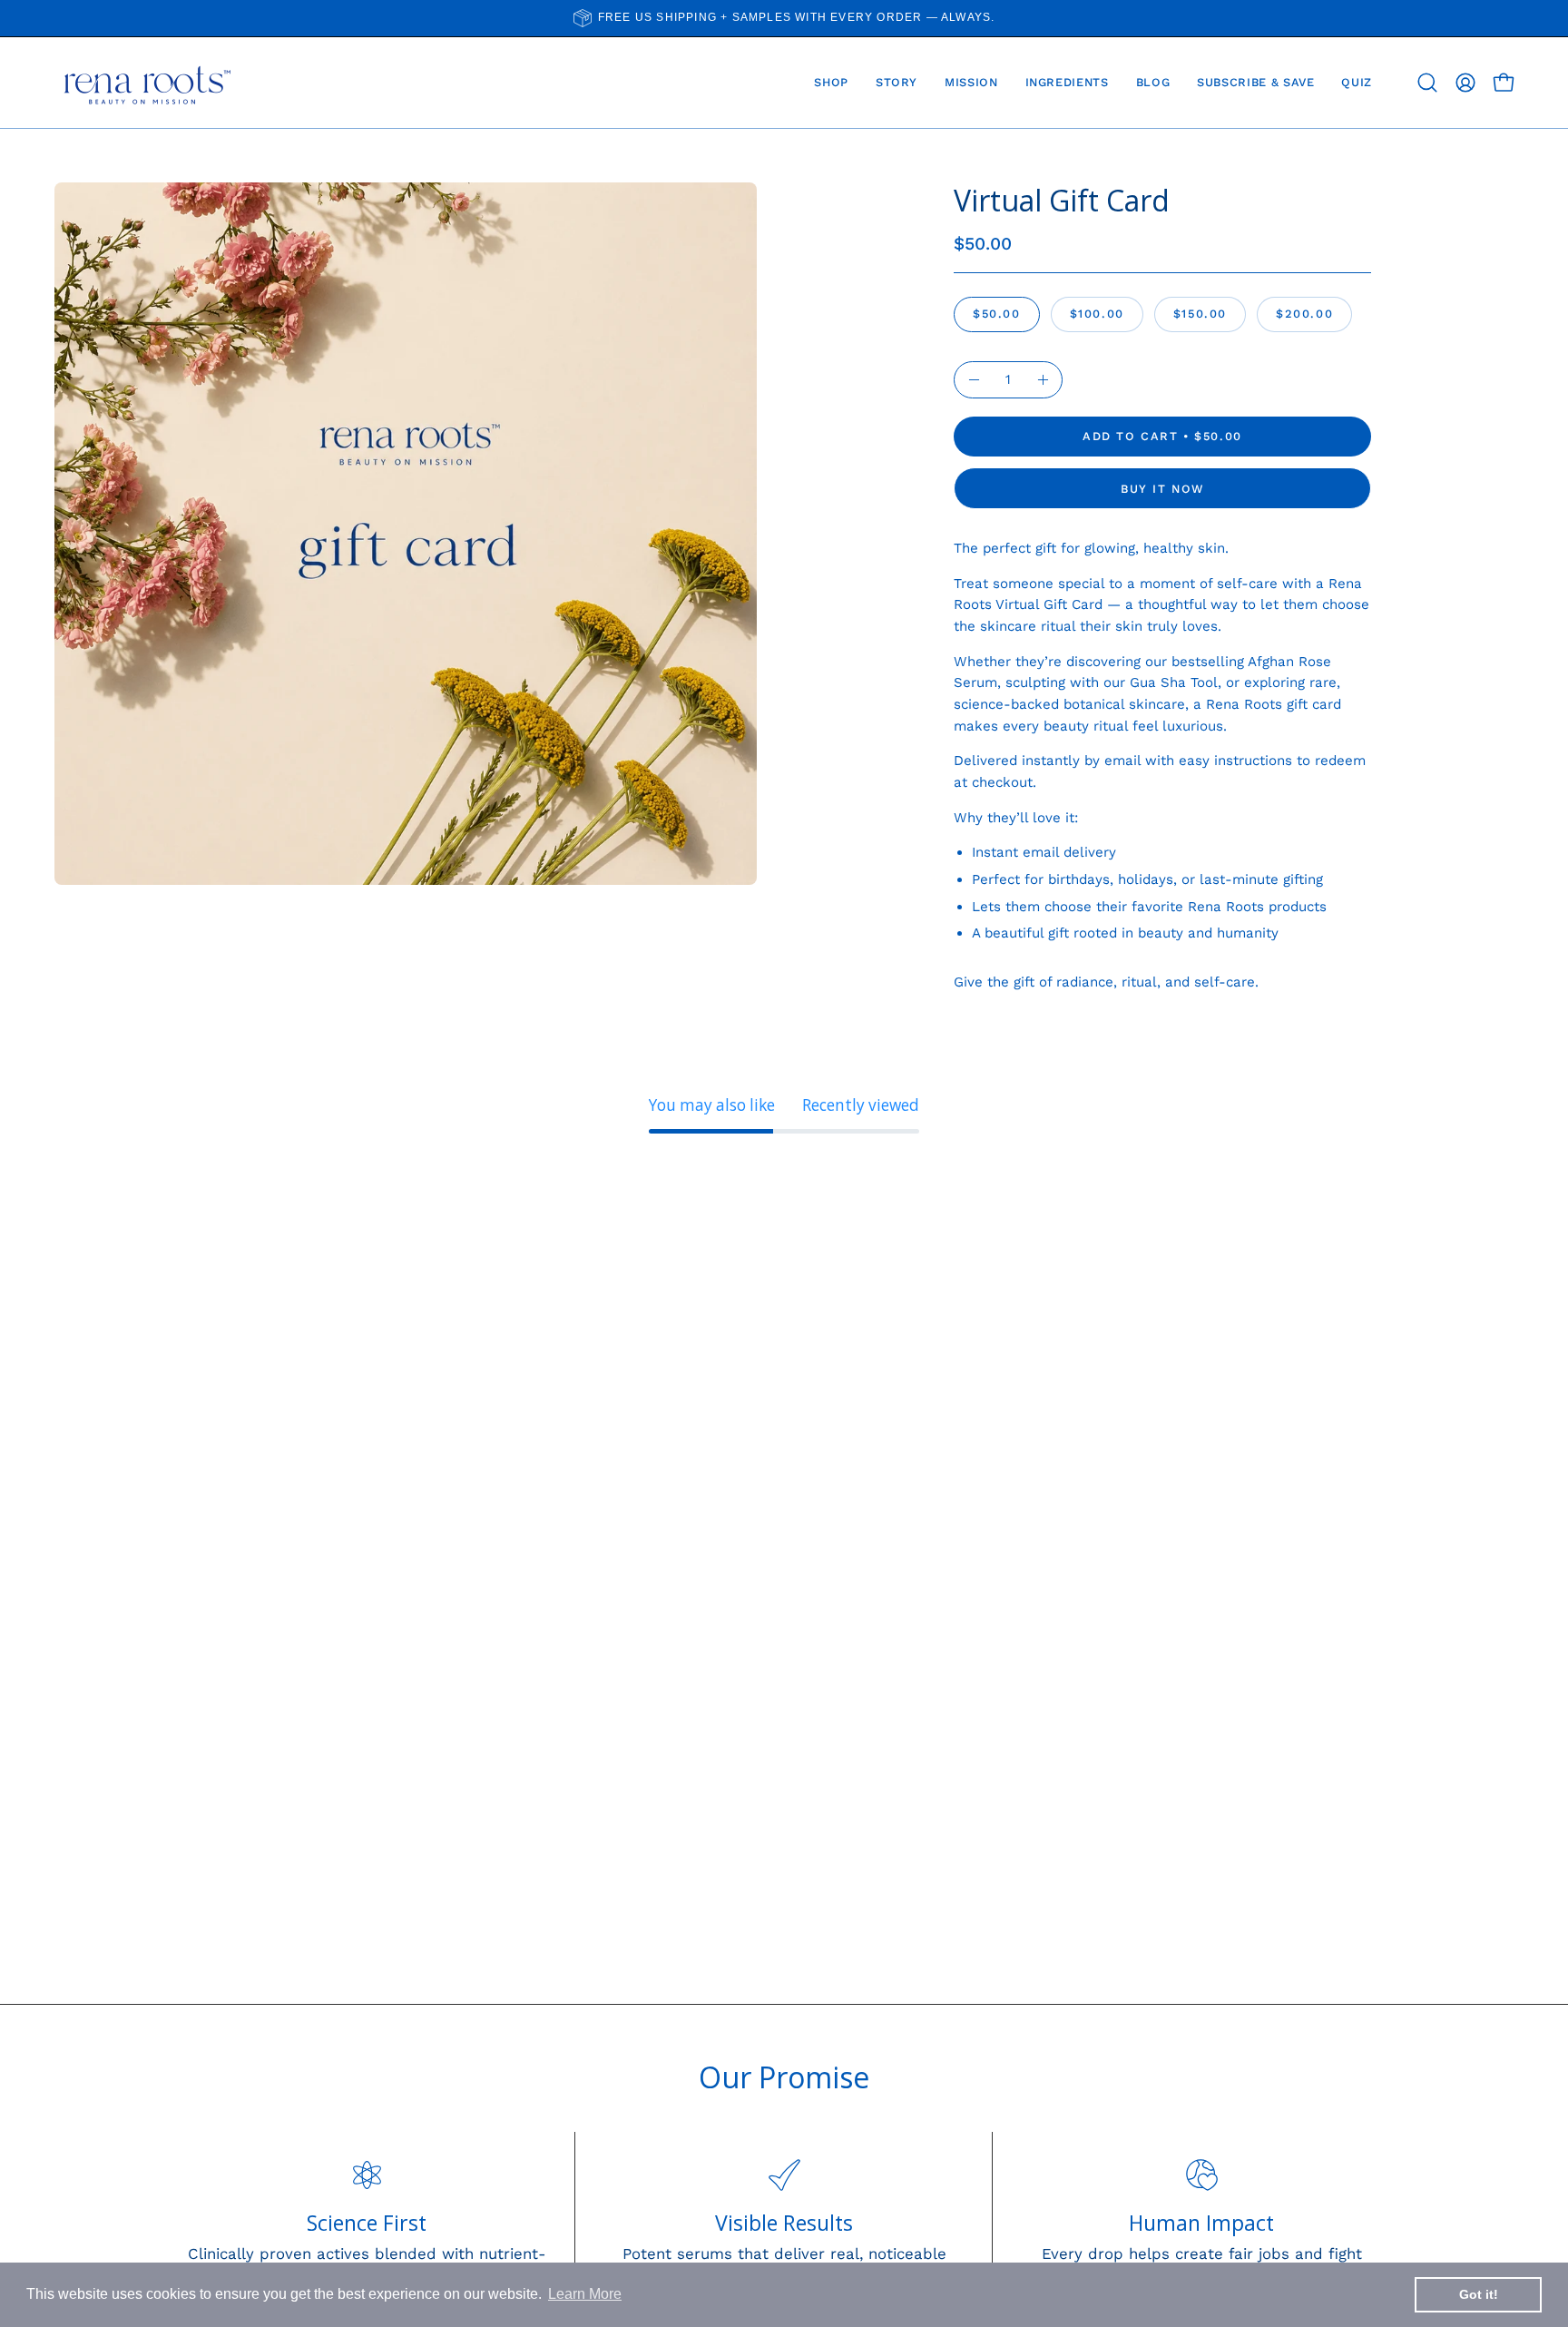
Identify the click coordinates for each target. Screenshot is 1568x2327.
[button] (1427, 83)
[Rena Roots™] (145, 83)
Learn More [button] (585, 2294)
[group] (784, 18)
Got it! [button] (1479, 2294)
